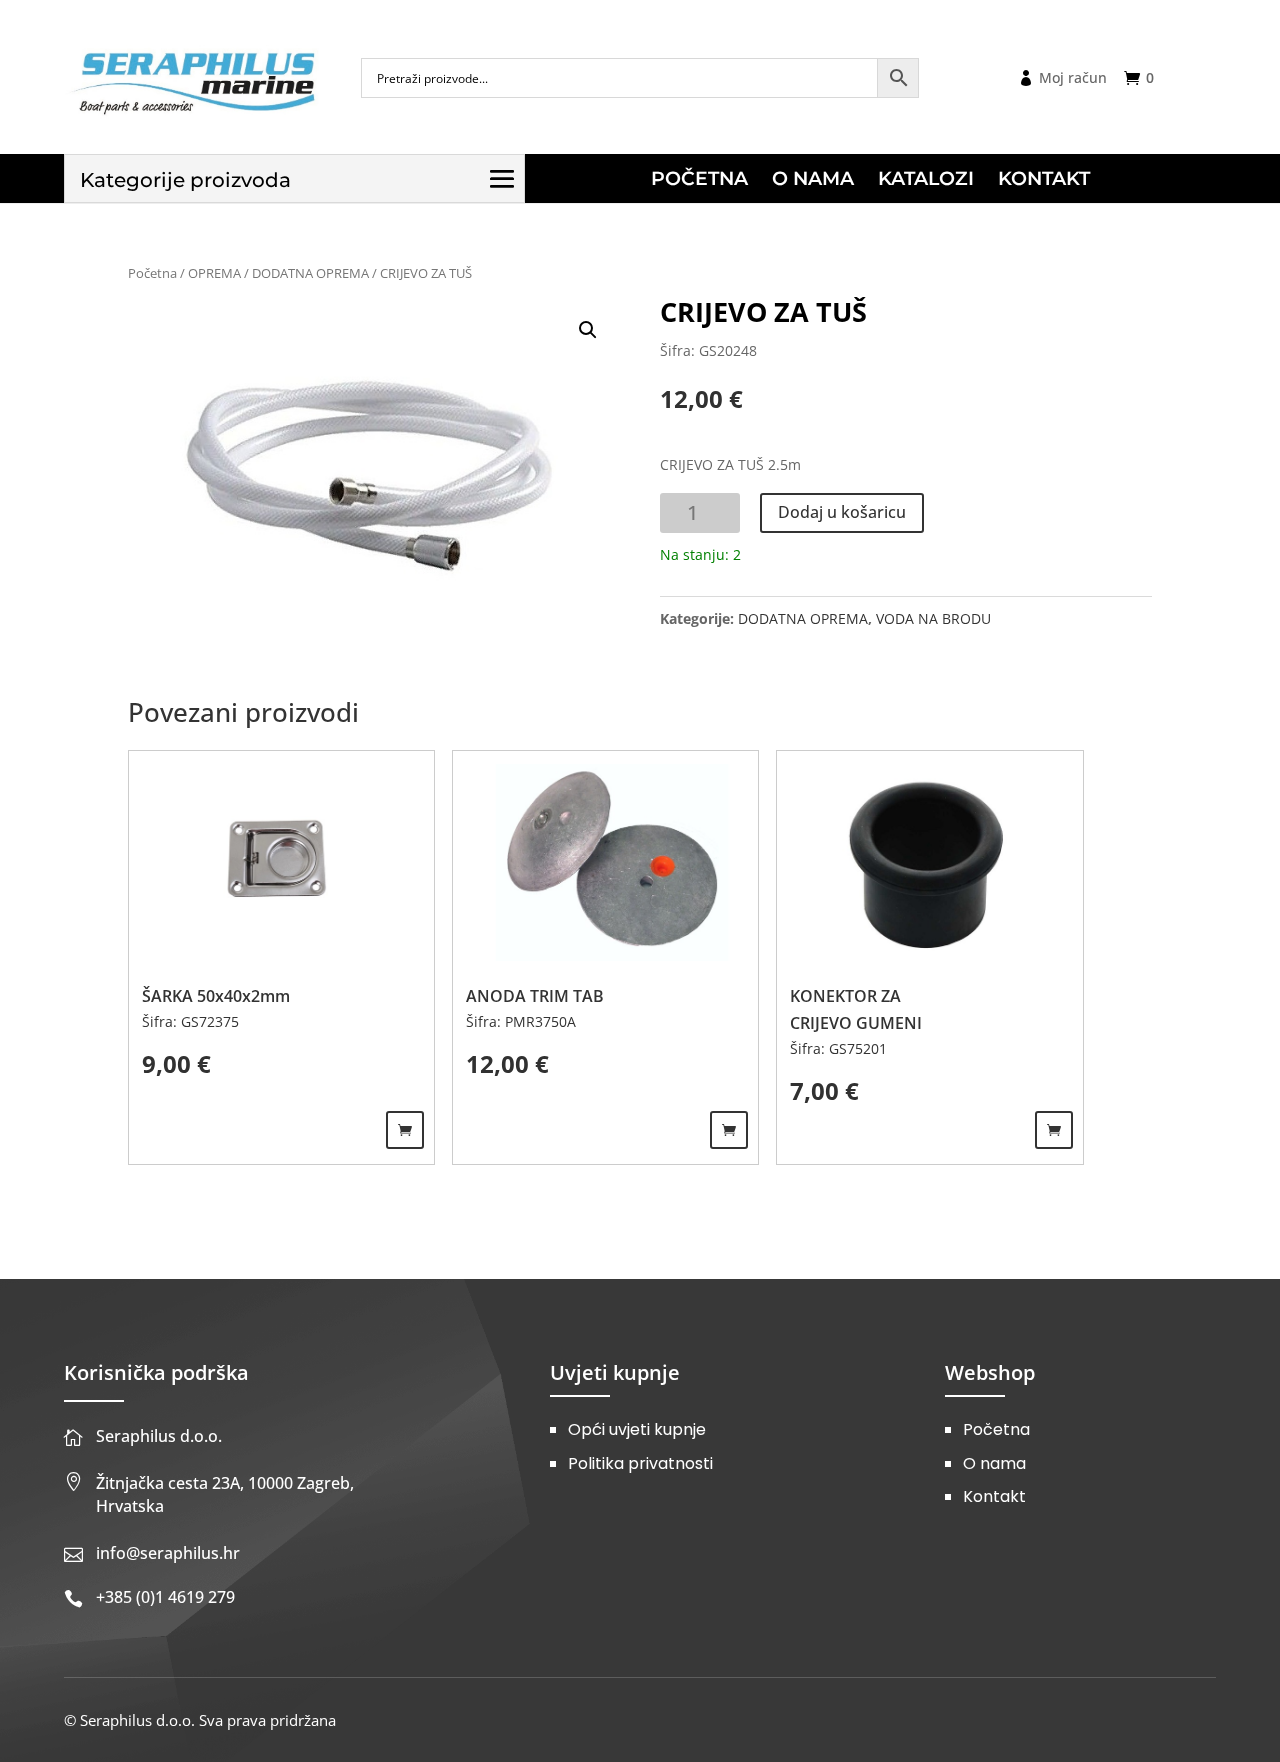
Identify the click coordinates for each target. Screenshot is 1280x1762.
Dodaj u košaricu (842, 512)
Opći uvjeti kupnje (637, 1429)
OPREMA (214, 273)
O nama (994, 1463)
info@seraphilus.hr (168, 1553)
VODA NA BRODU (933, 618)
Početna (152, 273)
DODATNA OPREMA (310, 273)
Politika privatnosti (640, 1463)
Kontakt (994, 1496)
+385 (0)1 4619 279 (165, 1597)
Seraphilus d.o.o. (159, 1436)
